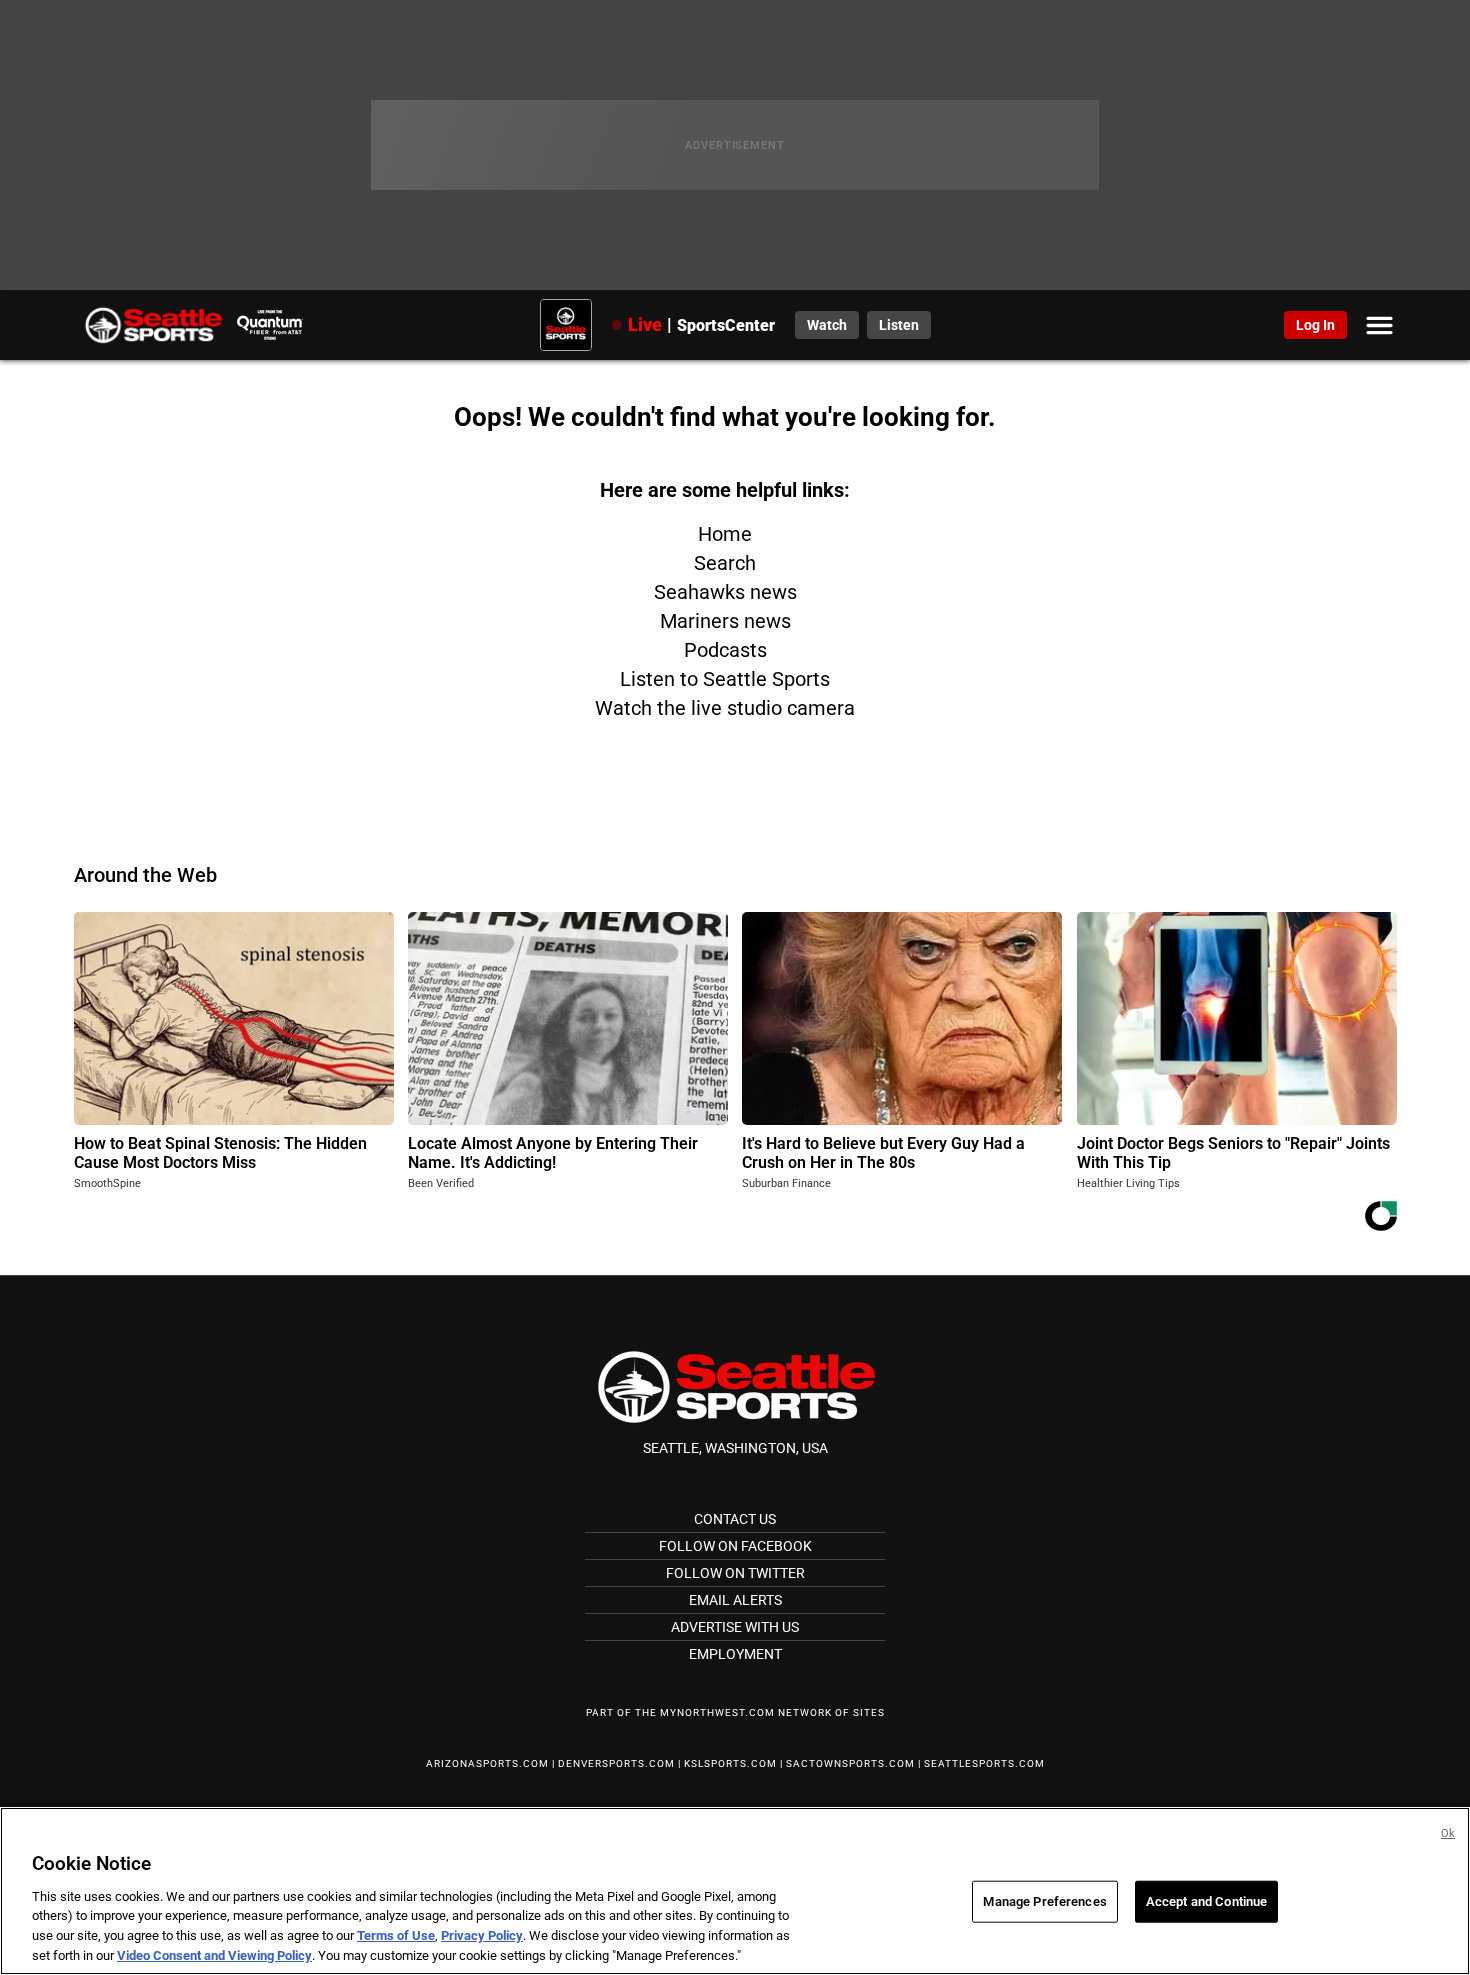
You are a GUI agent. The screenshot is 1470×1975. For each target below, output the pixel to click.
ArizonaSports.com (487, 1763)
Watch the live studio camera (725, 708)
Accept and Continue (1206, 1901)
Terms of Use (396, 1935)
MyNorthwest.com (717, 1712)
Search (725, 563)
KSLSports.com (730, 1763)
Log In (1315, 325)
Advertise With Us (735, 1627)
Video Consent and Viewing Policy (214, 1954)
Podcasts (725, 650)
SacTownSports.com (850, 1763)
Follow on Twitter (735, 1573)
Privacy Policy (482, 1935)
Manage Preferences (1044, 1901)
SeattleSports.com (984, 1763)
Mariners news (725, 621)
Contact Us (735, 1519)
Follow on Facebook (735, 1546)
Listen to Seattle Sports (725, 679)
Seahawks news (725, 592)
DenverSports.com (616, 1763)
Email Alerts (735, 1600)
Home (725, 534)
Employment (735, 1654)
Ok (1448, 1833)
